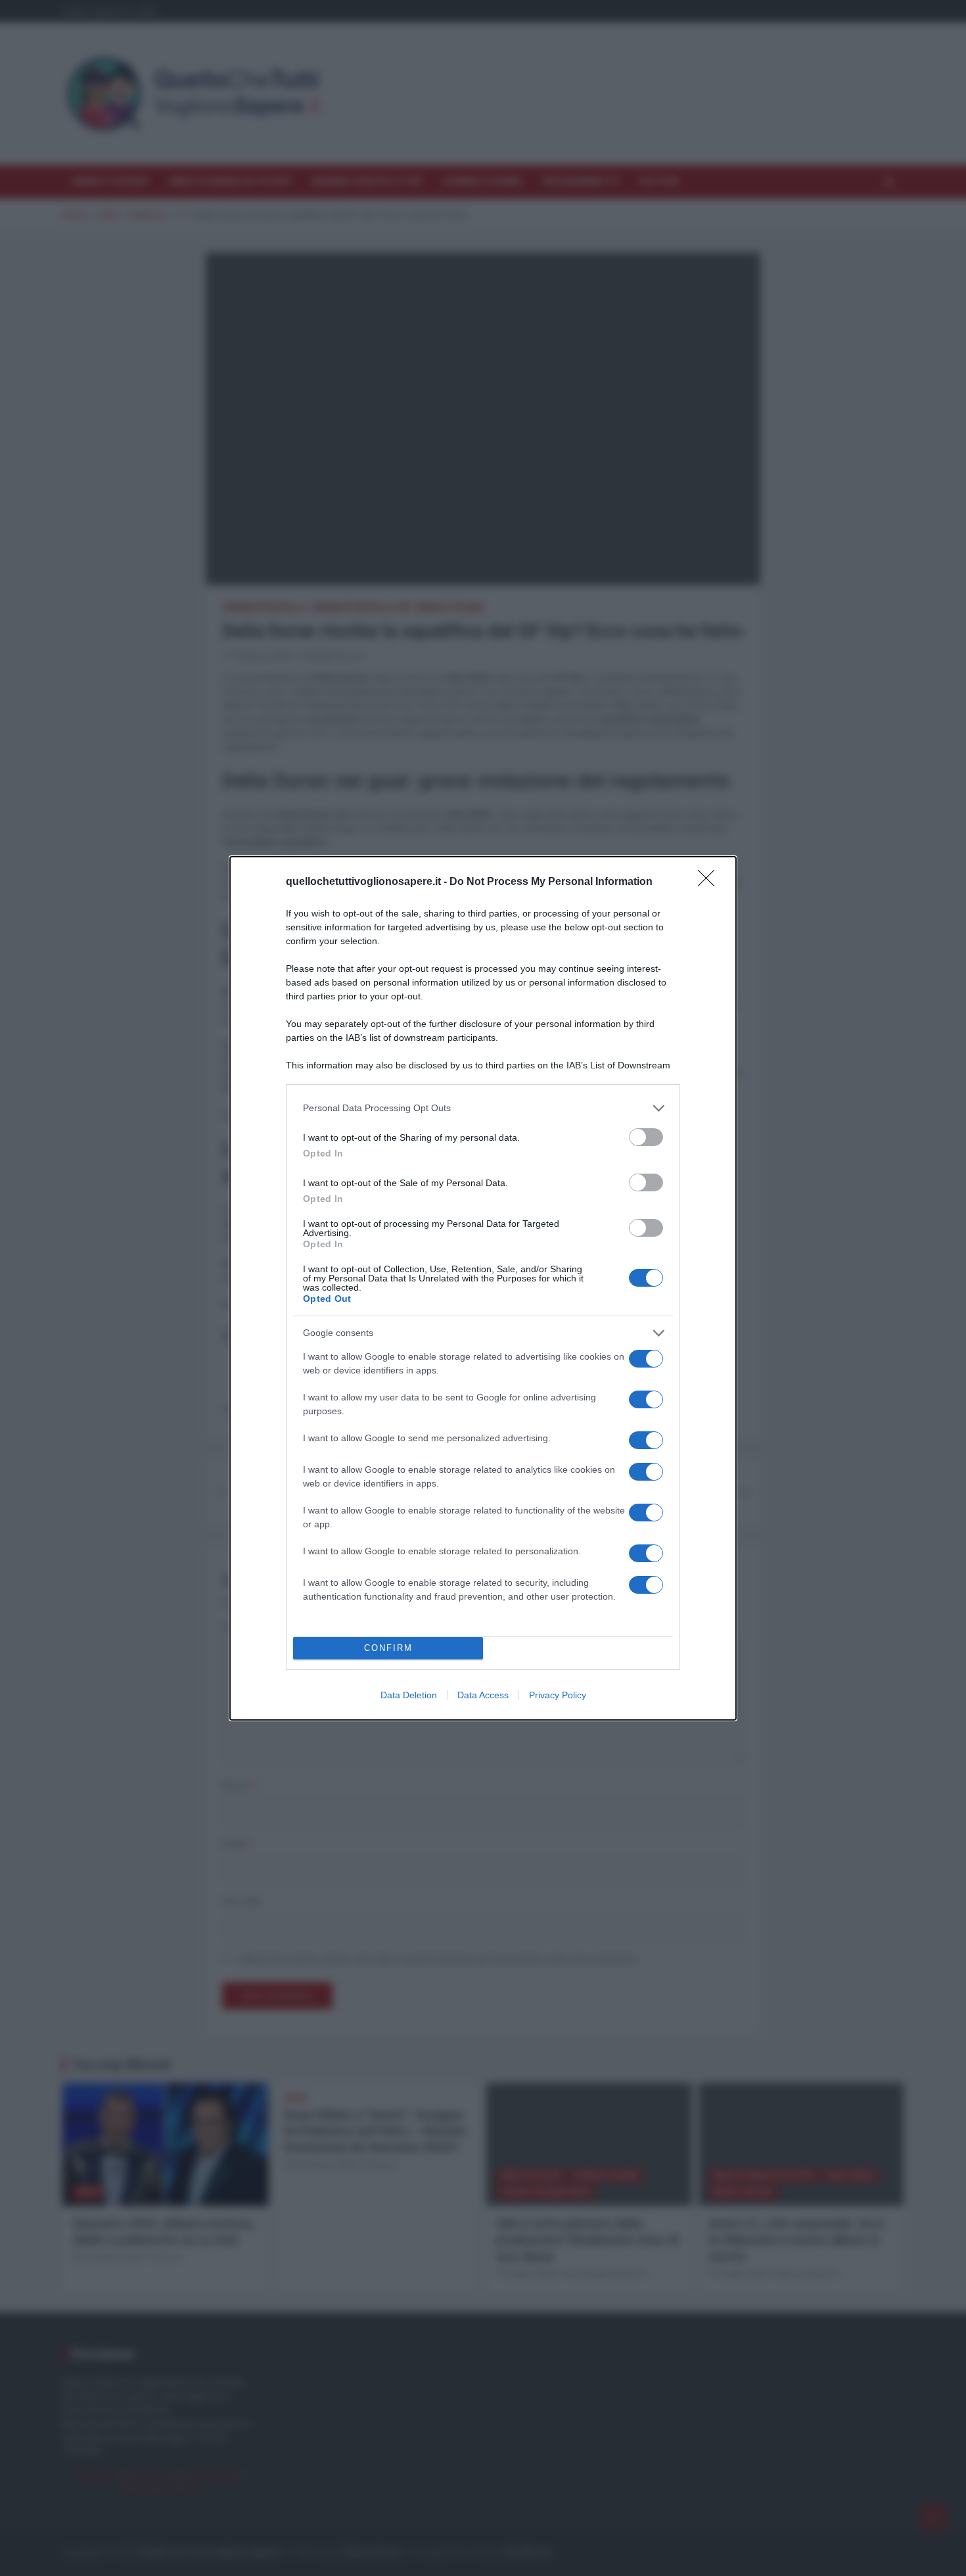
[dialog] (483, 1288)
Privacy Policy (558, 1695)
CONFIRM (388, 1648)
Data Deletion (409, 1695)
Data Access (483, 1695)
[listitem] (483, 1108)
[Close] (710, 882)
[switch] (646, 1137)
